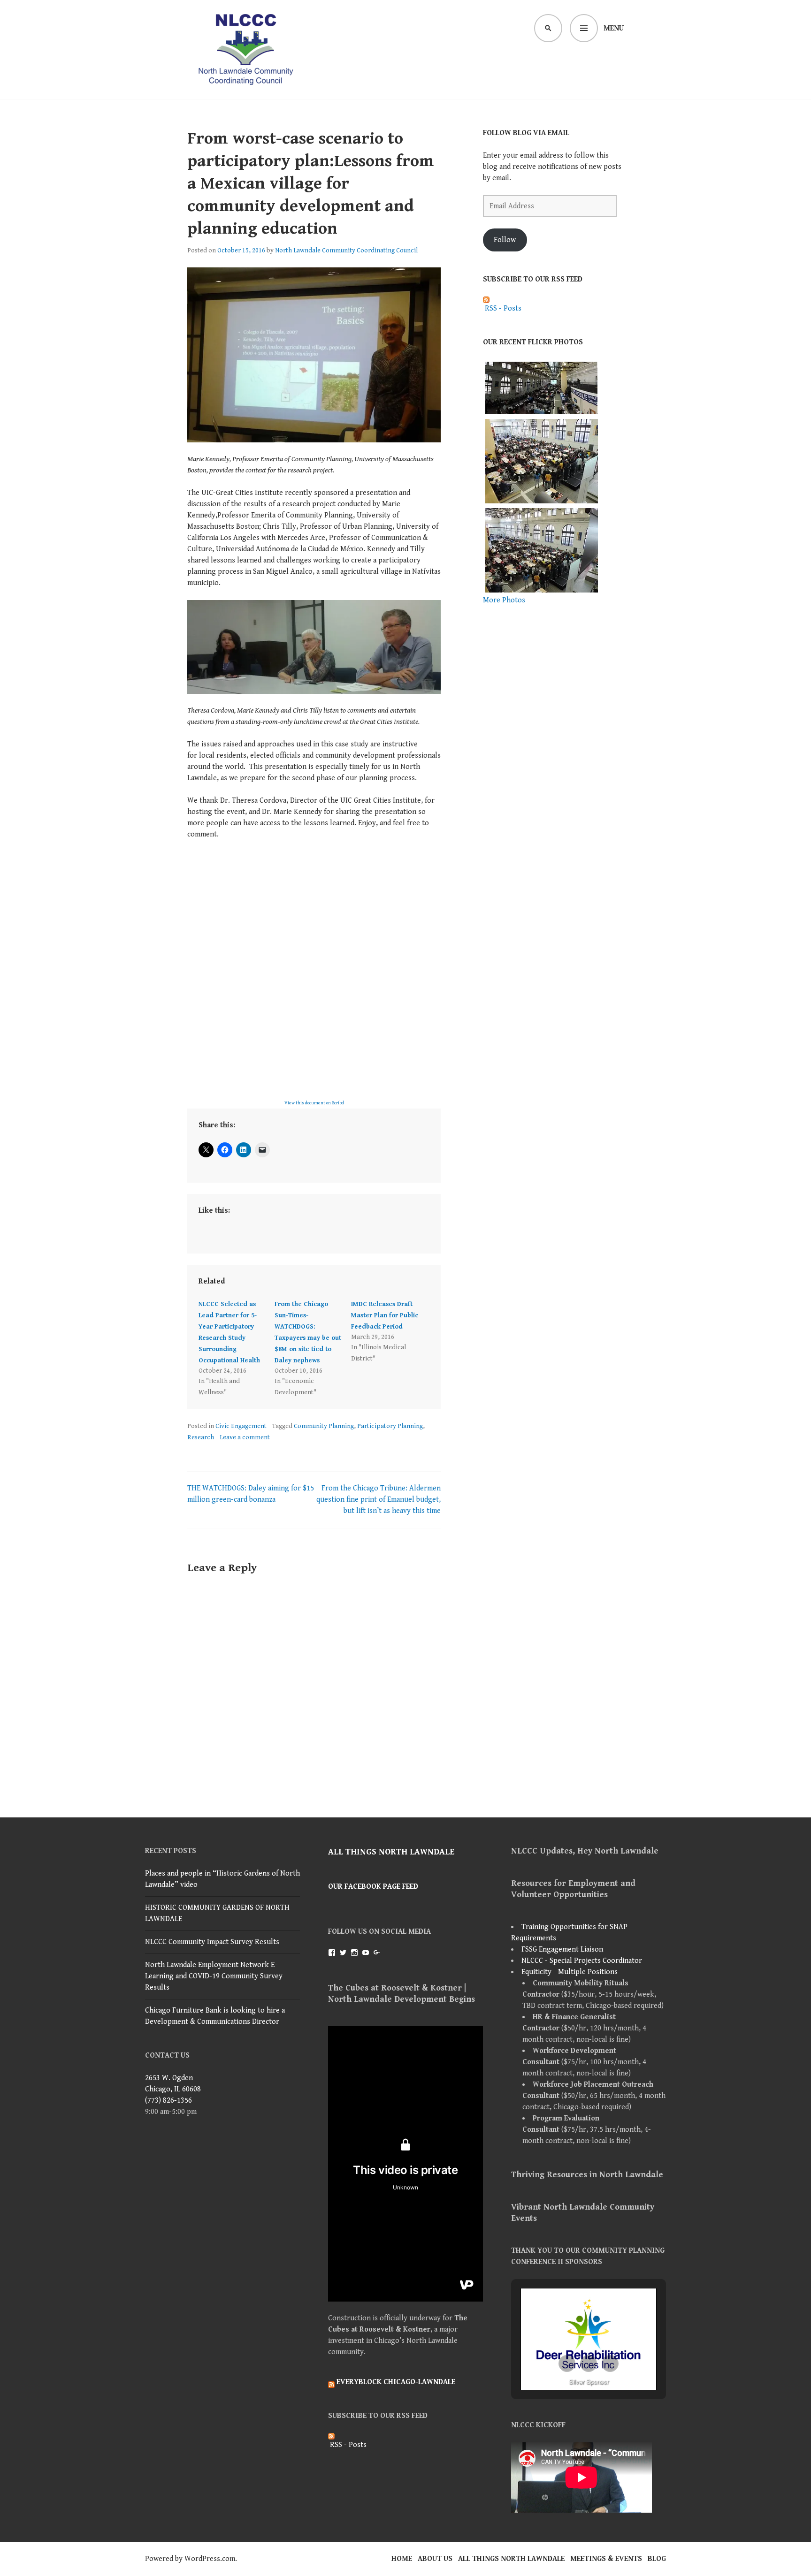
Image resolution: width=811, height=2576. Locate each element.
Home (402, 2559)
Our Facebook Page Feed (373, 1887)
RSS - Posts (502, 308)
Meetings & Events (606, 2559)
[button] (567, 2363)
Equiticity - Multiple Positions (570, 1972)
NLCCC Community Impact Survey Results (212, 1942)
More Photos (504, 600)
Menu (614, 28)
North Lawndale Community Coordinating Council (346, 251)
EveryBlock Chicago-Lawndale (396, 2382)
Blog (657, 2559)
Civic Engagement (241, 1426)
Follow (505, 240)
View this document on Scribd (314, 1103)
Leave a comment (245, 1437)
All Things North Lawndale (391, 1852)
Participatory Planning (390, 1426)
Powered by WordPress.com (190, 2559)
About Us (435, 2559)
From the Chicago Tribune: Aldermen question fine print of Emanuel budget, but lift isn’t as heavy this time (379, 1500)
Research (201, 1437)
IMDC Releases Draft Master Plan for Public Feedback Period (385, 1315)
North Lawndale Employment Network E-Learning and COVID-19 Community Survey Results (214, 1976)
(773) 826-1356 (168, 2101)
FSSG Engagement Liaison (562, 1949)
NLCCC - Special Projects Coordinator (582, 1961)
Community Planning (324, 1426)
